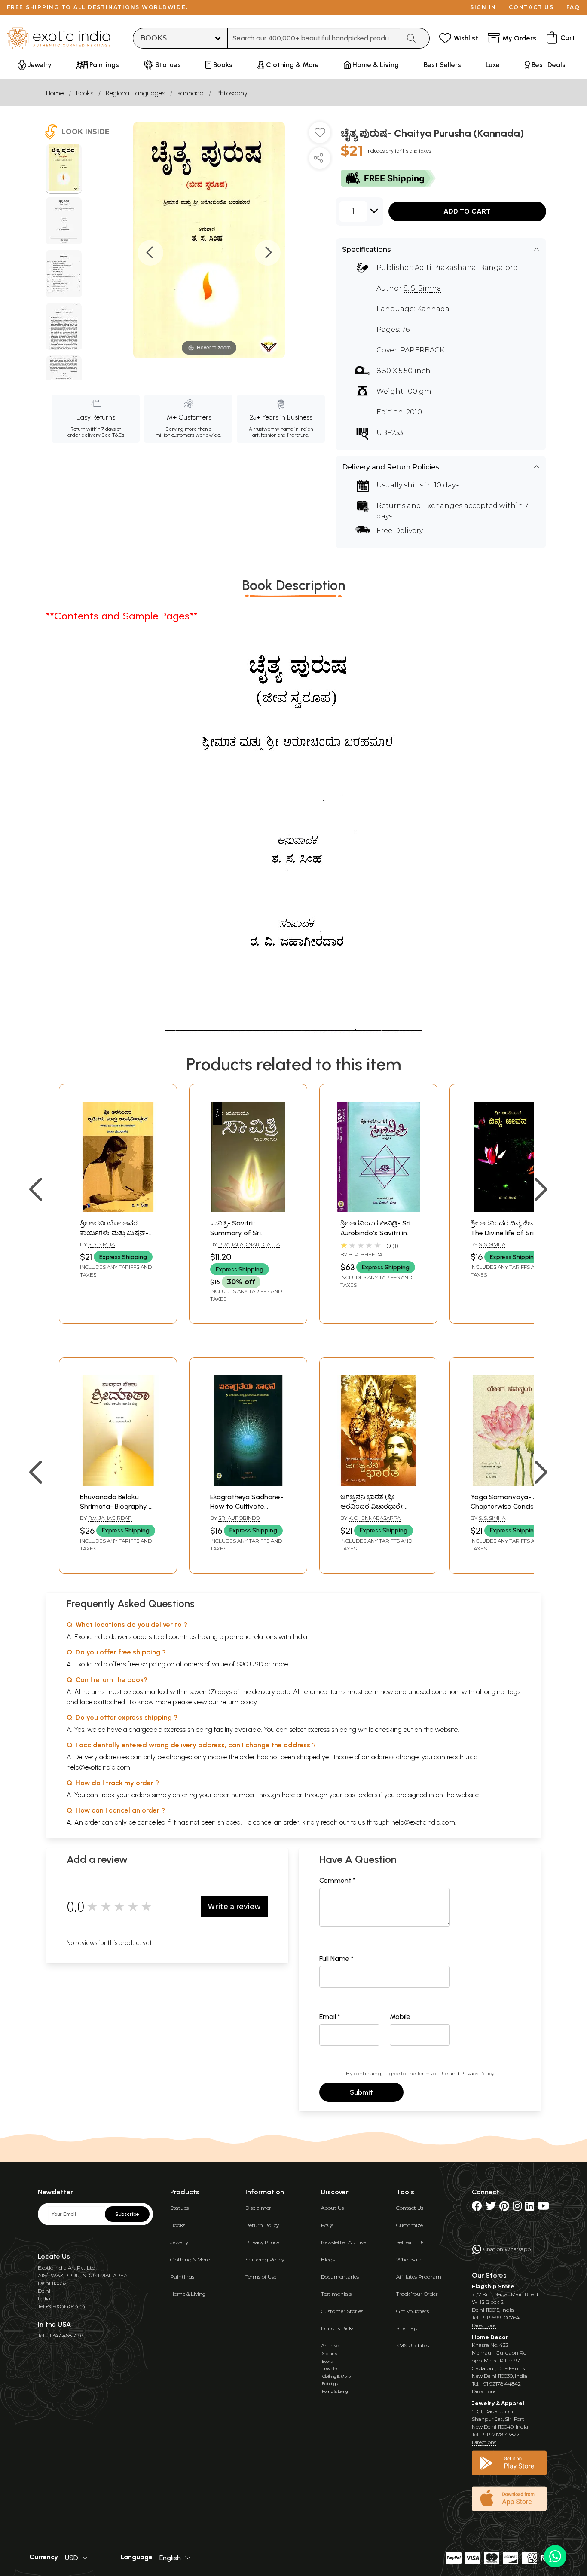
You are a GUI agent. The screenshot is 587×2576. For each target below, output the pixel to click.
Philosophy (232, 93)
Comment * (338, 1880)
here (288, 1795)
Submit (361, 2092)
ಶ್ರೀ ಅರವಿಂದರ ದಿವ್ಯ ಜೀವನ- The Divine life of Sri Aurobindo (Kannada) (507, 1233)
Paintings (182, 2277)
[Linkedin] (530, 2208)
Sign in (483, 7)
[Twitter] (491, 2208)
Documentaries (340, 2277)
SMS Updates (413, 2345)
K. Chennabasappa (375, 1518)
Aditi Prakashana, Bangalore (466, 268)
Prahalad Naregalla (249, 1244)
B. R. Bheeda (365, 1254)
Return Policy (262, 2225)
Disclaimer (258, 2208)
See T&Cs (113, 435)
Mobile (400, 2017)
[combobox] (314, 38)
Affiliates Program (419, 2277)
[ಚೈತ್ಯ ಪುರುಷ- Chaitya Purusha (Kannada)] (64, 169)
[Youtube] (543, 2208)
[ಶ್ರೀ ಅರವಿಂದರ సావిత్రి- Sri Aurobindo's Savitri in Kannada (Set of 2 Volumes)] (378, 1210)
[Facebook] (477, 2208)
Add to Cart (467, 211)
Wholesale (409, 2259)
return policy (239, 1702)
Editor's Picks (338, 2328)
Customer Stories (342, 2311)
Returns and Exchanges (419, 506)
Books (85, 93)
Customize (410, 2225)
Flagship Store (493, 2287)
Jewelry (179, 2242)
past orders (361, 1795)
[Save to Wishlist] (320, 136)
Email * (330, 2017)
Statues (179, 2208)
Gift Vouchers (413, 2311)
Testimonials (336, 2294)
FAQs (327, 2225)
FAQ (573, 7)
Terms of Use (432, 2073)
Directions (484, 2325)
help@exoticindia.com (98, 1767)
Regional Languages (135, 93)
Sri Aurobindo (239, 1518)
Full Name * (336, 1959)
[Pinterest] (504, 2208)
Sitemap (407, 2328)
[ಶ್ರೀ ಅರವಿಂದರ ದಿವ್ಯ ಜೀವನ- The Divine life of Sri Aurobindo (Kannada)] (509, 1210)
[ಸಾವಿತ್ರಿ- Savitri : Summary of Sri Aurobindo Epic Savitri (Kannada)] (248, 1210)
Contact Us (410, 2208)
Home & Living (188, 2294)
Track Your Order (417, 2294)
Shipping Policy (265, 2259)
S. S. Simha (422, 288)
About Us (332, 2208)
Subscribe (127, 2214)
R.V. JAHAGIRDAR (110, 1518)
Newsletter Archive (344, 2242)
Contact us (531, 7)
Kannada (191, 93)
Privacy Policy (477, 2073)
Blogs (328, 2259)
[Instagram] (517, 2208)
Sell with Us (410, 2242)
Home (55, 93)
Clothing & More (190, 2259)
